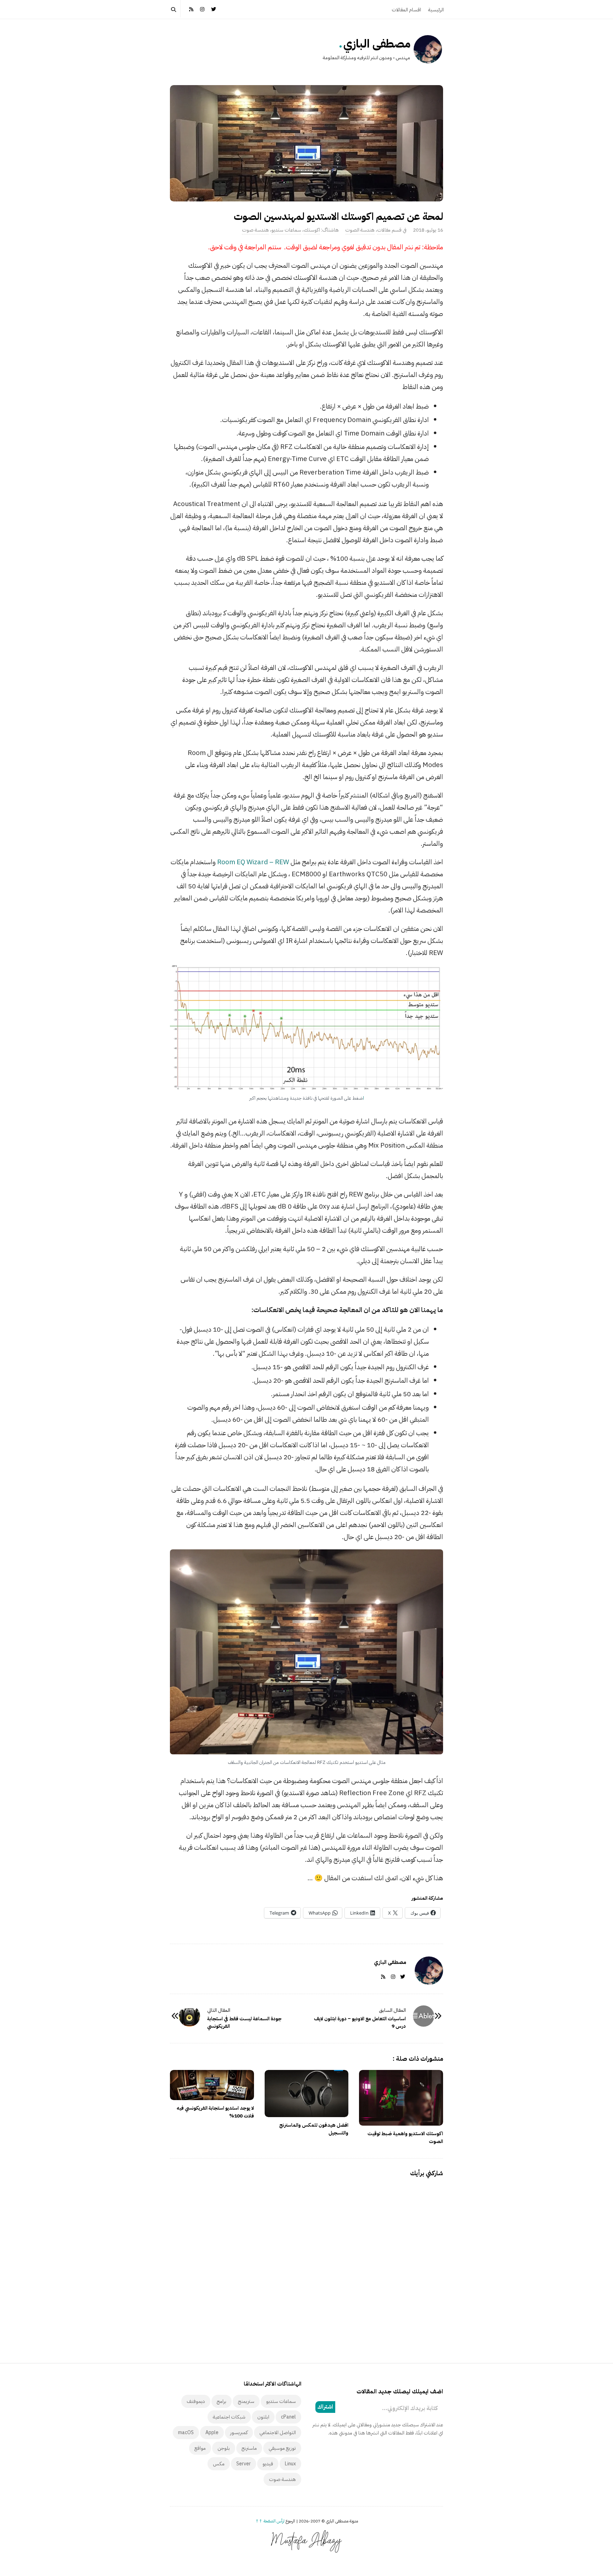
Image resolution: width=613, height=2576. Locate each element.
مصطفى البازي (377, 44)
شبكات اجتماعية (229, 2417)
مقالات (384, 230)
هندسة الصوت (360, 230)
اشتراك (325, 2407)
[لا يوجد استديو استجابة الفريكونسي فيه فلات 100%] (212, 2085)
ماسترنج (249, 2448)
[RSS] (191, 9)
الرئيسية (436, 10)
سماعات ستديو (286, 230)
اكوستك (312, 230)
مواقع (200, 2448)
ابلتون (263, 2417)
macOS (186, 2433)
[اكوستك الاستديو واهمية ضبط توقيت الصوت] (401, 2098)
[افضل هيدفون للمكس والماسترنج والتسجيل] (307, 2094)
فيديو (268, 2464)
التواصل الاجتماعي (278, 2433)
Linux (290, 2464)
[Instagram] (203, 9)
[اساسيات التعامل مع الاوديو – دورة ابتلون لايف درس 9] (424, 2016)
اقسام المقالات (406, 10)
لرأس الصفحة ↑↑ (270, 2521)
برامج (222, 2401)
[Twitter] (214, 9)
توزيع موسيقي (282, 2448)
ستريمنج (246, 2401)
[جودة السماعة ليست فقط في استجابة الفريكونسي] (189, 2016)
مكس (219, 2464)
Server (244, 2464)
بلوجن (224, 2448)
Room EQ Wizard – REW (253, 862)
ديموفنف (196, 2401)
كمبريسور (239, 2433)
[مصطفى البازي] (428, 49)
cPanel (288, 2417)
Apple (212, 2433)
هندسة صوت (255, 230)
